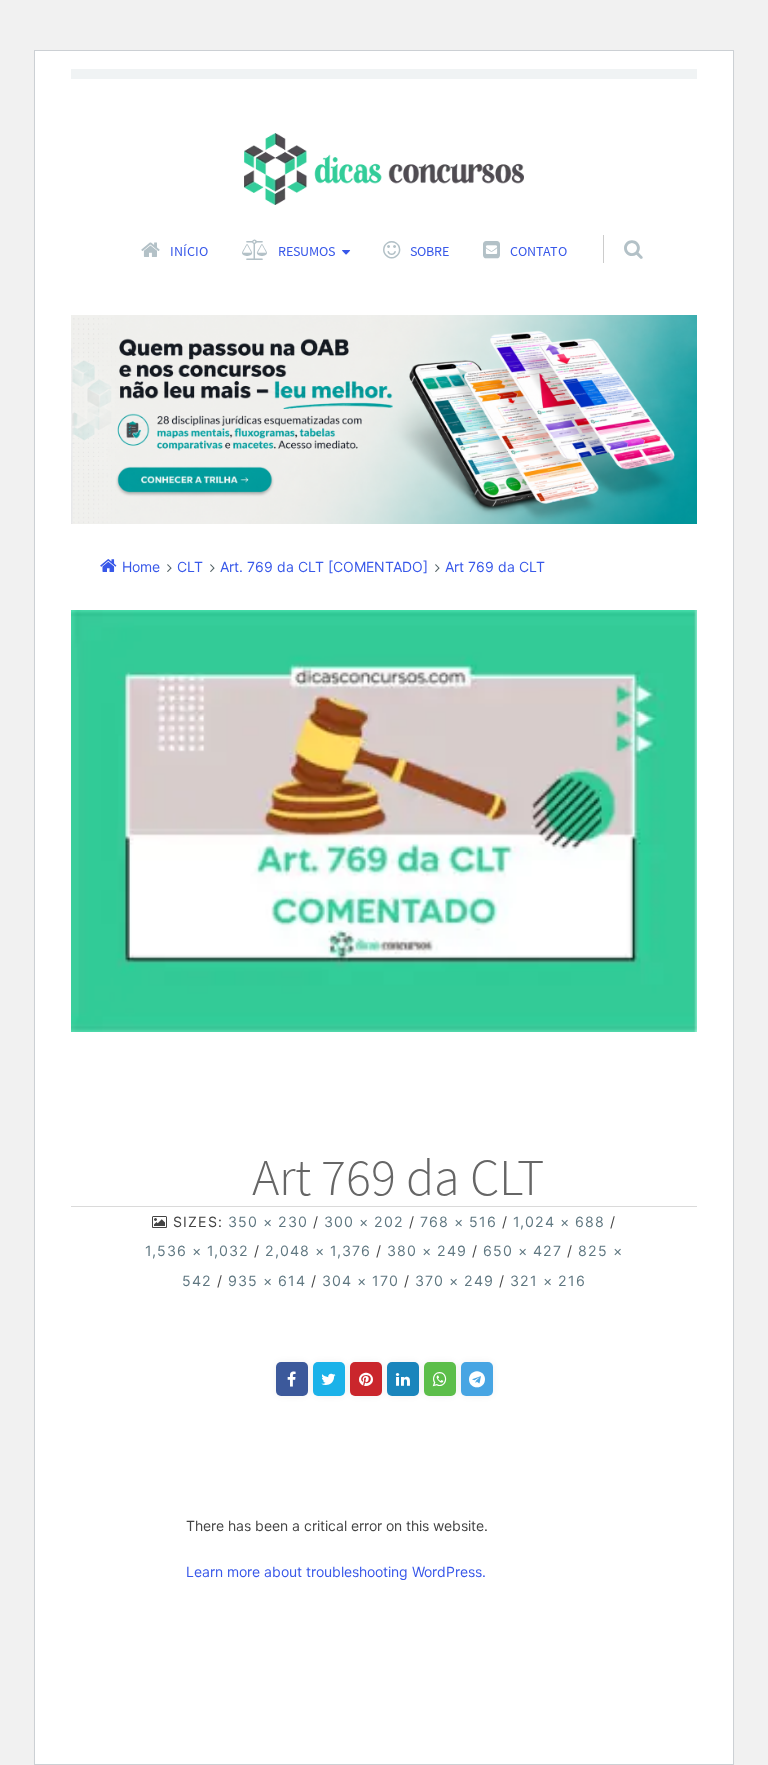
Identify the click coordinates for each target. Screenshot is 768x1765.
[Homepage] (384, 169)
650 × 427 (522, 1250)
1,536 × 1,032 (197, 1250)
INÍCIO (189, 251)
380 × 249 (427, 1250)
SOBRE (429, 251)
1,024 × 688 (559, 1221)
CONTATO (538, 251)
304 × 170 (360, 1280)
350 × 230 (268, 1221)
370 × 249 (454, 1280)
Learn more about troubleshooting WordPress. (336, 1571)
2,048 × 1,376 (318, 1250)
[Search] (614, 229)
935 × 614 (267, 1280)
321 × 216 (548, 1280)
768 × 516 (458, 1221)
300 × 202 (364, 1221)
